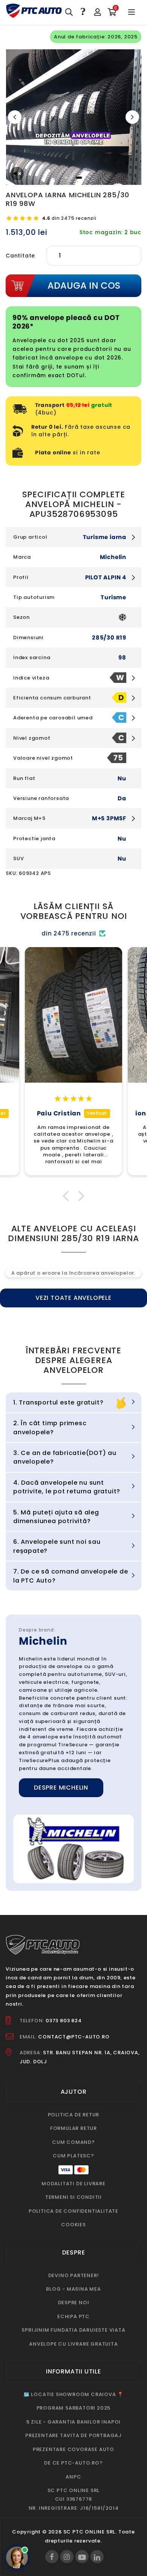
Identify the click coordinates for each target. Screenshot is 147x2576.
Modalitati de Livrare (73, 2184)
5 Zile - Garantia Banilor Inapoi (74, 2422)
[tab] (66, 178)
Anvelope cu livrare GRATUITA (73, 2344)
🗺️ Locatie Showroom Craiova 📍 (73, 2394)
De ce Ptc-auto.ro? (73, 2463)
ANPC (73, 2477)
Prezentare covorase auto (73, 2449)
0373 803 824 (64, 2021)
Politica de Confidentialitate (73, 2211)
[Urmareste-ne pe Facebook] (52, 2557)
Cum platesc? (73, 2156)
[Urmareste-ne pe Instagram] (67, 2557)
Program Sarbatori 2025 (74, 2408)
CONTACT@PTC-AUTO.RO (74, 2037)
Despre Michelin (61, 1788)
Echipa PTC (73, 2316)
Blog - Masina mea (73, 2289)
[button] (67, 1196)
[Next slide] (132, 117)
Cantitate (20, 256)
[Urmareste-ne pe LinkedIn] (97, 2557)
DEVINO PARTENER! (74, 2275)
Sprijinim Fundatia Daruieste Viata (73, 2330)
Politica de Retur (74, 2115)
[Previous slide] (15, 117)
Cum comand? (73, 2142)
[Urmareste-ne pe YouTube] (82, 2557)
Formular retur (73, 2128)
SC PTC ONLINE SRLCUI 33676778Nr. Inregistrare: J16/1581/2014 (74, 2499)
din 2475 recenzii (69, 218)
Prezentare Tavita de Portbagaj (73, 2435)
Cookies (73, 2225)
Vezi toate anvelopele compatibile (73, 1300)
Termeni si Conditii (73, 2197)
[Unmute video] (17, 174)
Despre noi (74, 2303)
